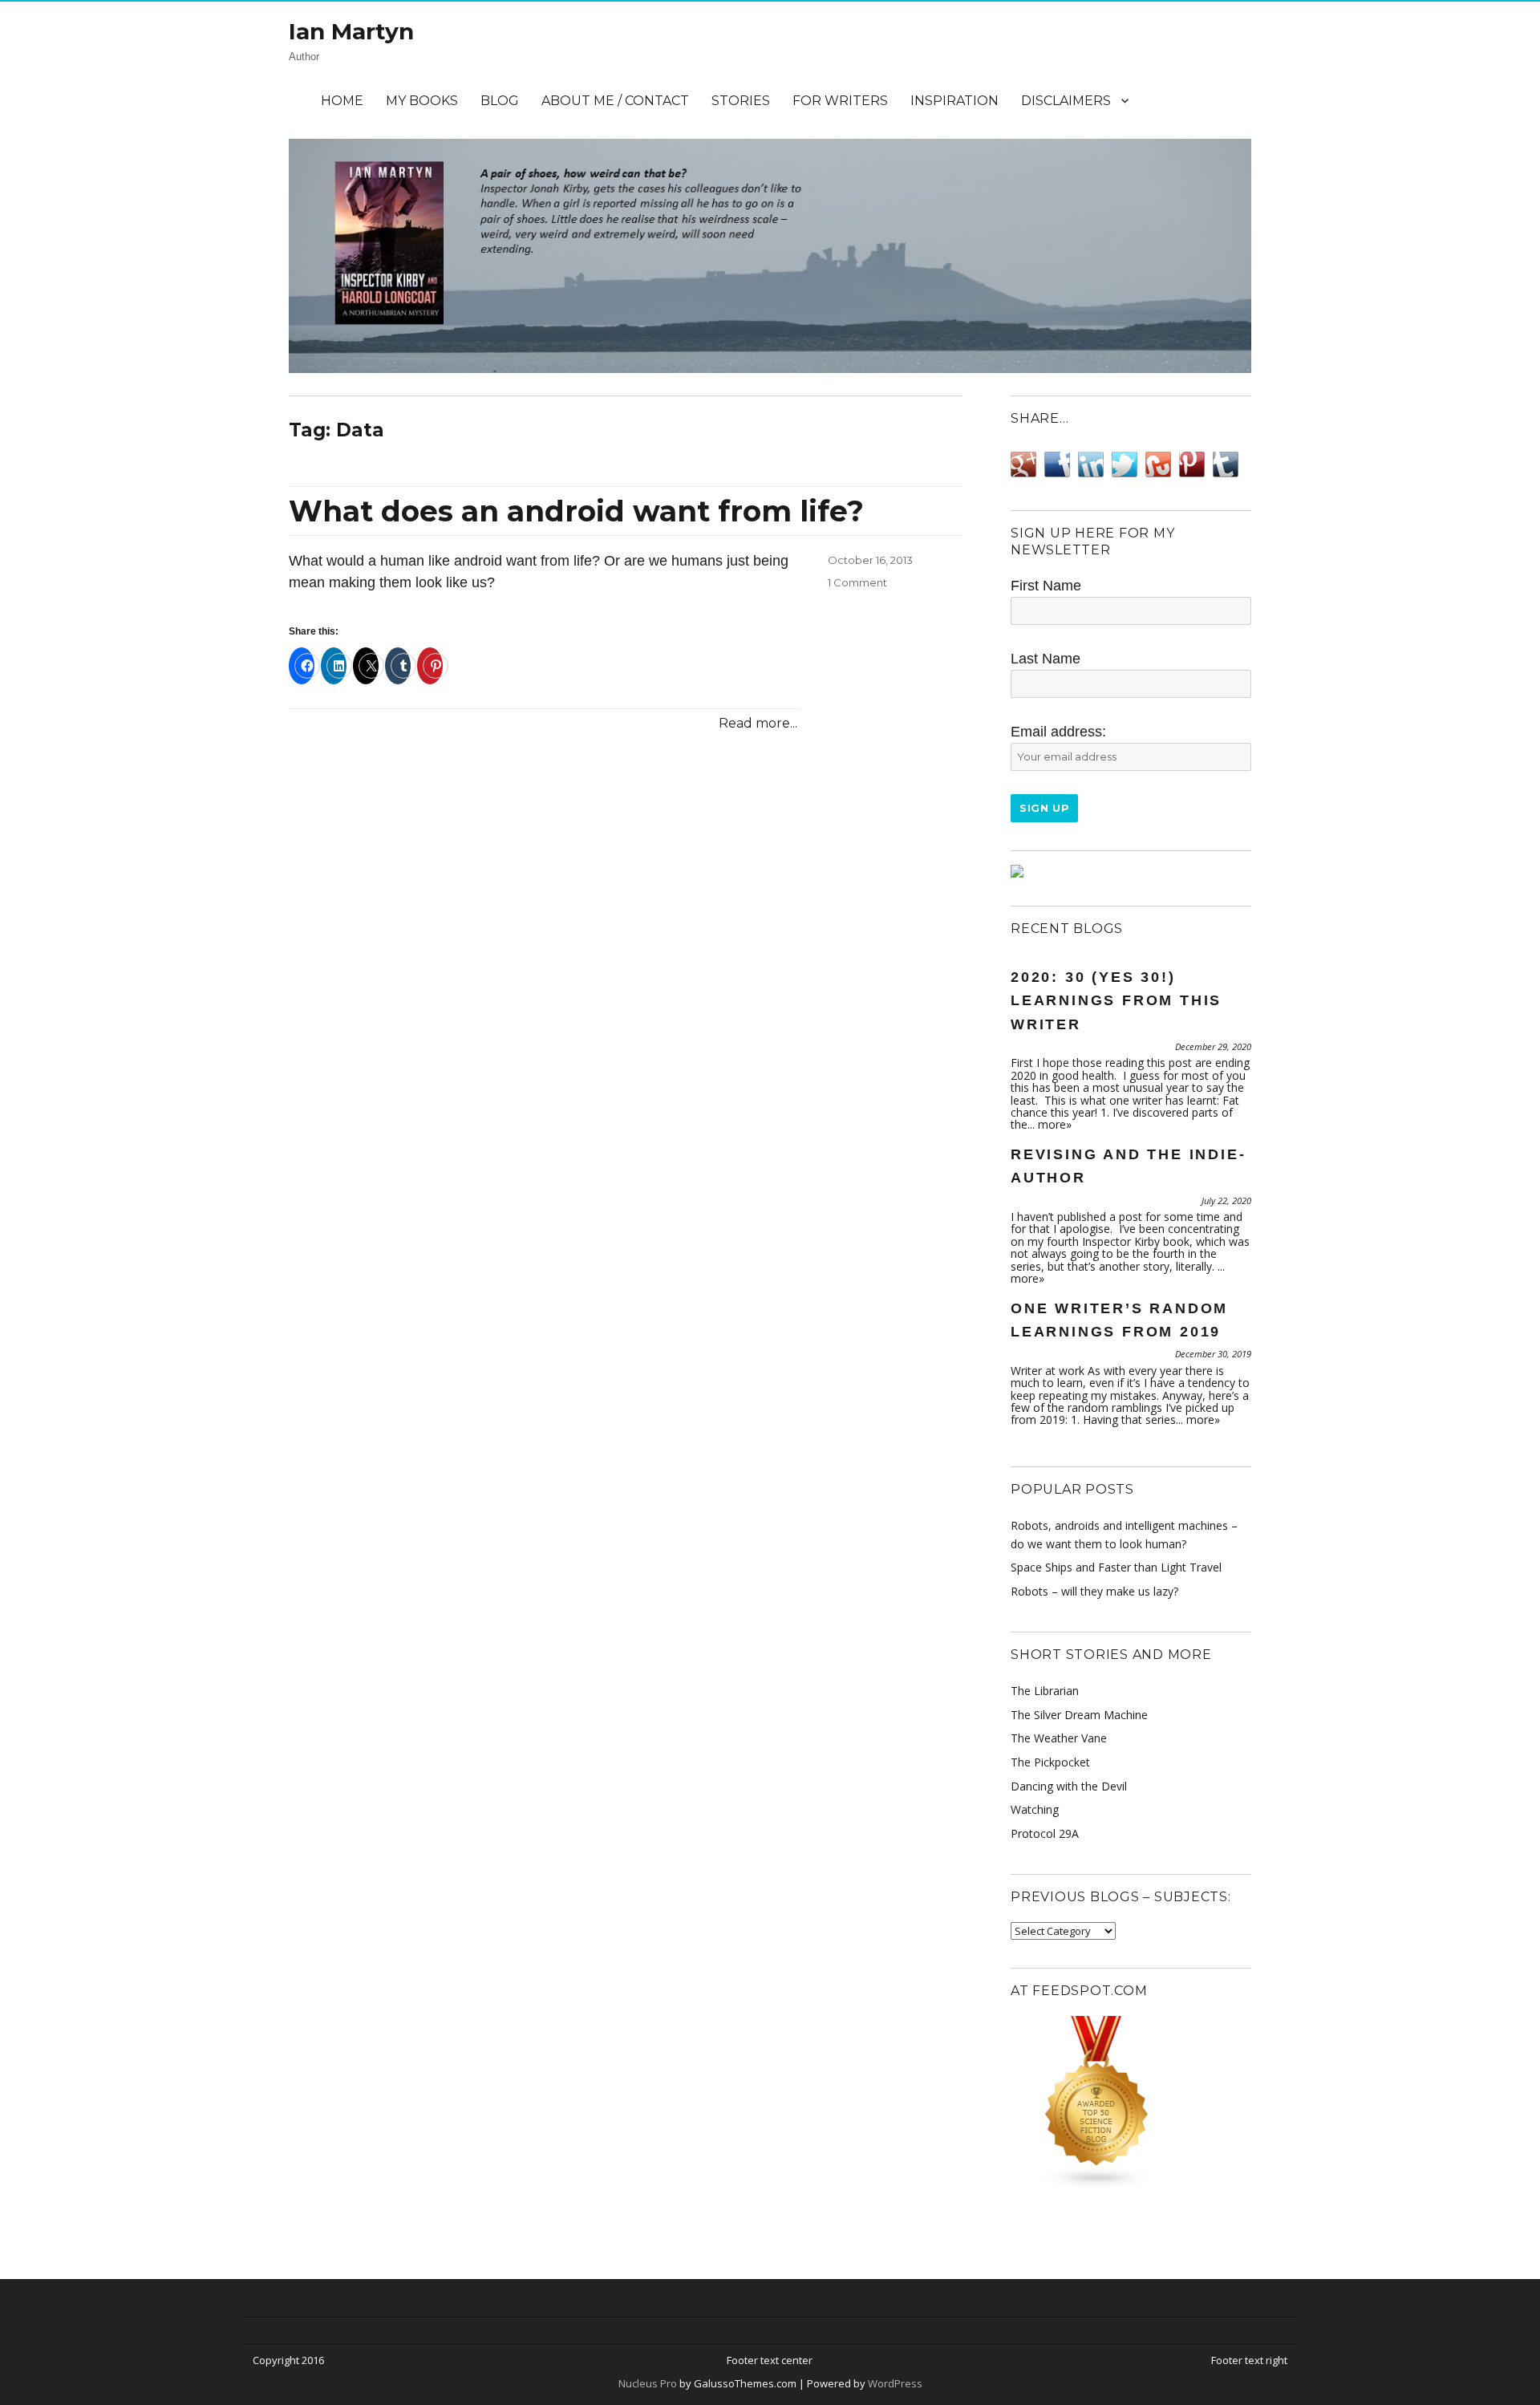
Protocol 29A (1045, 1833)
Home (342, 101)
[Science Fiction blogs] (1131, 2103)
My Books (422, 101)
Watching (1035, 1809)
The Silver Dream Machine (1079, 1715)
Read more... (758, 723)
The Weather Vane (1059, 1738)
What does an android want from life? (576, 511)
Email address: (1058, 732)
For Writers (840, 101)
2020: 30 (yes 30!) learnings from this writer (1116, 1001)
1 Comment (857, 582)
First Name (1046, 586)
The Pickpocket (1050, 1762)
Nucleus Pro (648, 2383)
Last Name (1046, 659)
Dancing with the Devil (1069, 1786)
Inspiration (954, 101)
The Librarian (1045, 1691)
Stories (741, 101)
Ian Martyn (351, 31)
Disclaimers (1066, 101)
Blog (500, 101)
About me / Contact (615, 101)
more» (1055, 1124)
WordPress (894, 2383)
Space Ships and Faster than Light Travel (1116, 1567)
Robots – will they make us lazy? (1094, 1591)
